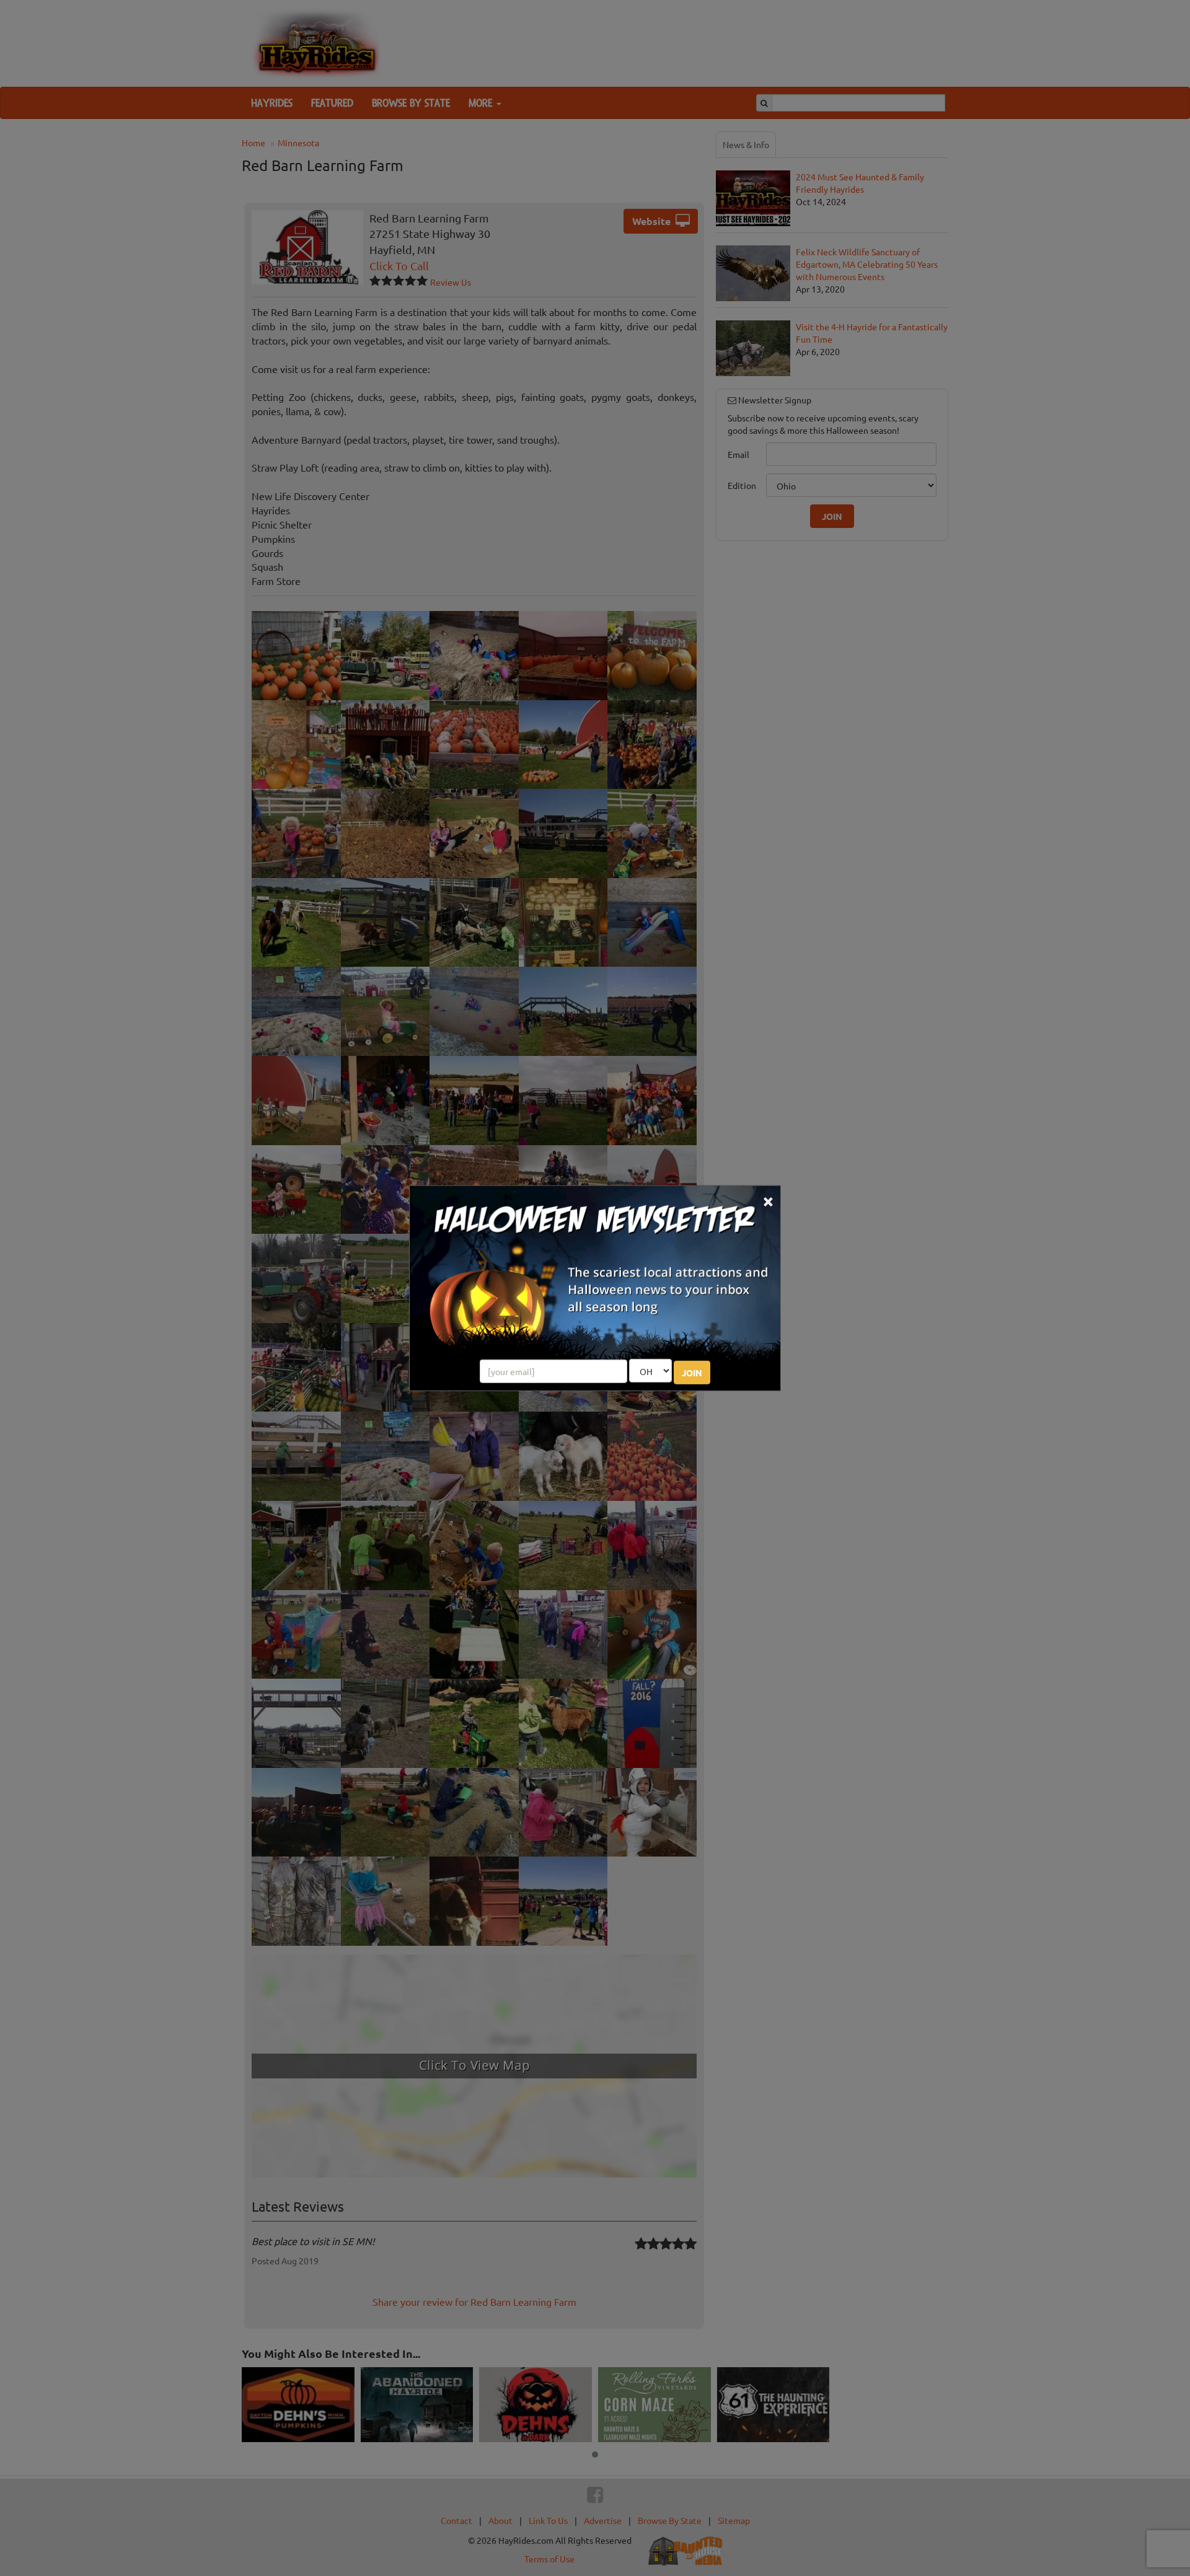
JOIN (692, 1373)
